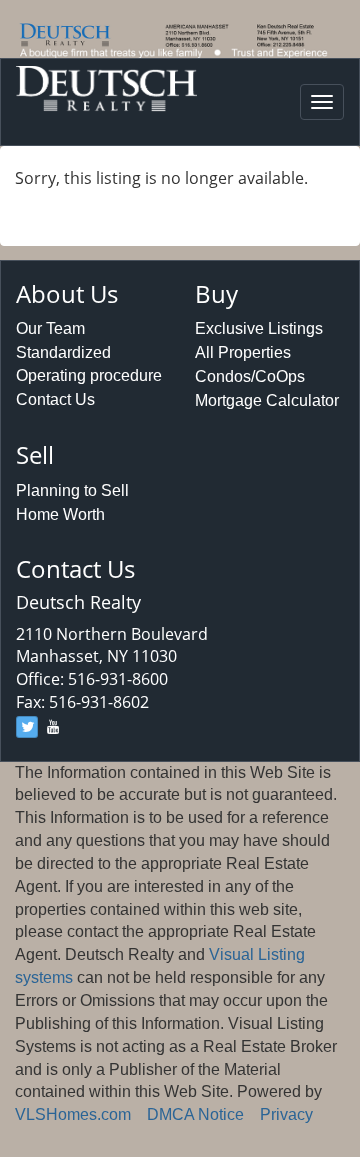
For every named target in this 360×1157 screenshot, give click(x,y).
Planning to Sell (72, 490)
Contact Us (55, 399)
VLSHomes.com (73, 1114)
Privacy (286, 1114)
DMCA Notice (195, 1114)
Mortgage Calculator (267, 400)
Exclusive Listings (259, 328)
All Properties (243, 352)
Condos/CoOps (250, 376)
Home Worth (60, 514)
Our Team (50, 328)
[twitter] (27, 727)
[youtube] (53, 727)
